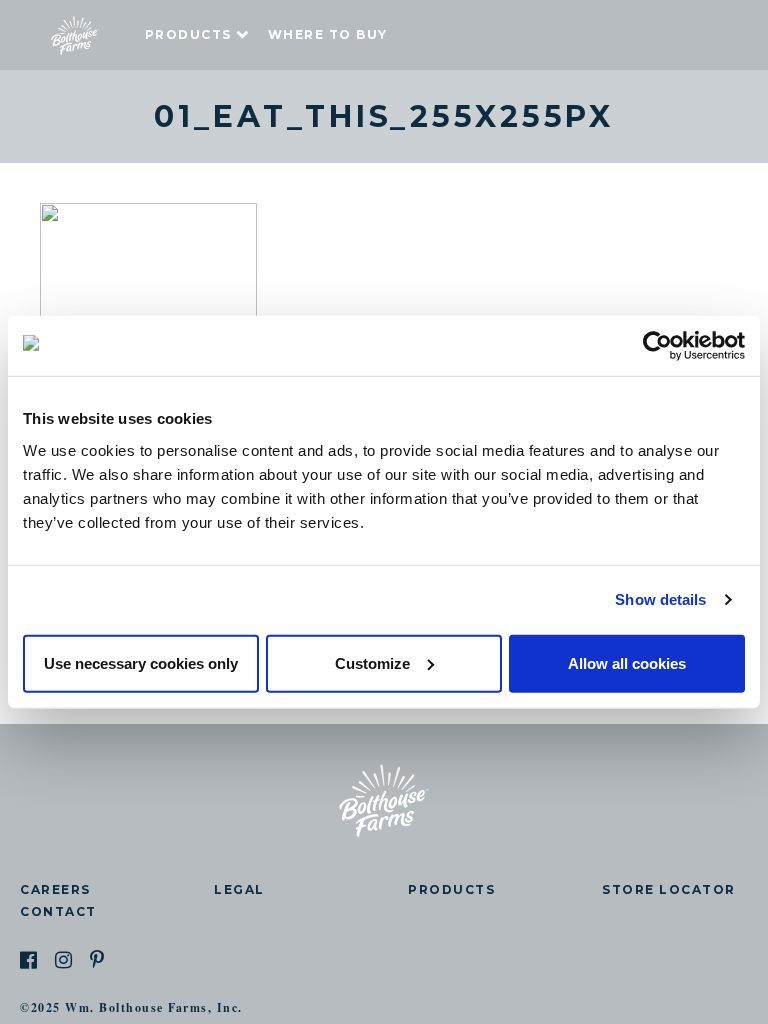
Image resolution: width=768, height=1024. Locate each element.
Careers (55, 889)
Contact (58, 911)
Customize (372, 662)
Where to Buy (328, 34)
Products (188, 34)
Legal (239, 889)
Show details (660, 599)
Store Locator (669, 889)
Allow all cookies (627, 662)
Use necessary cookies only (141, 662)
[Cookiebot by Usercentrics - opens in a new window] (657, 346)
